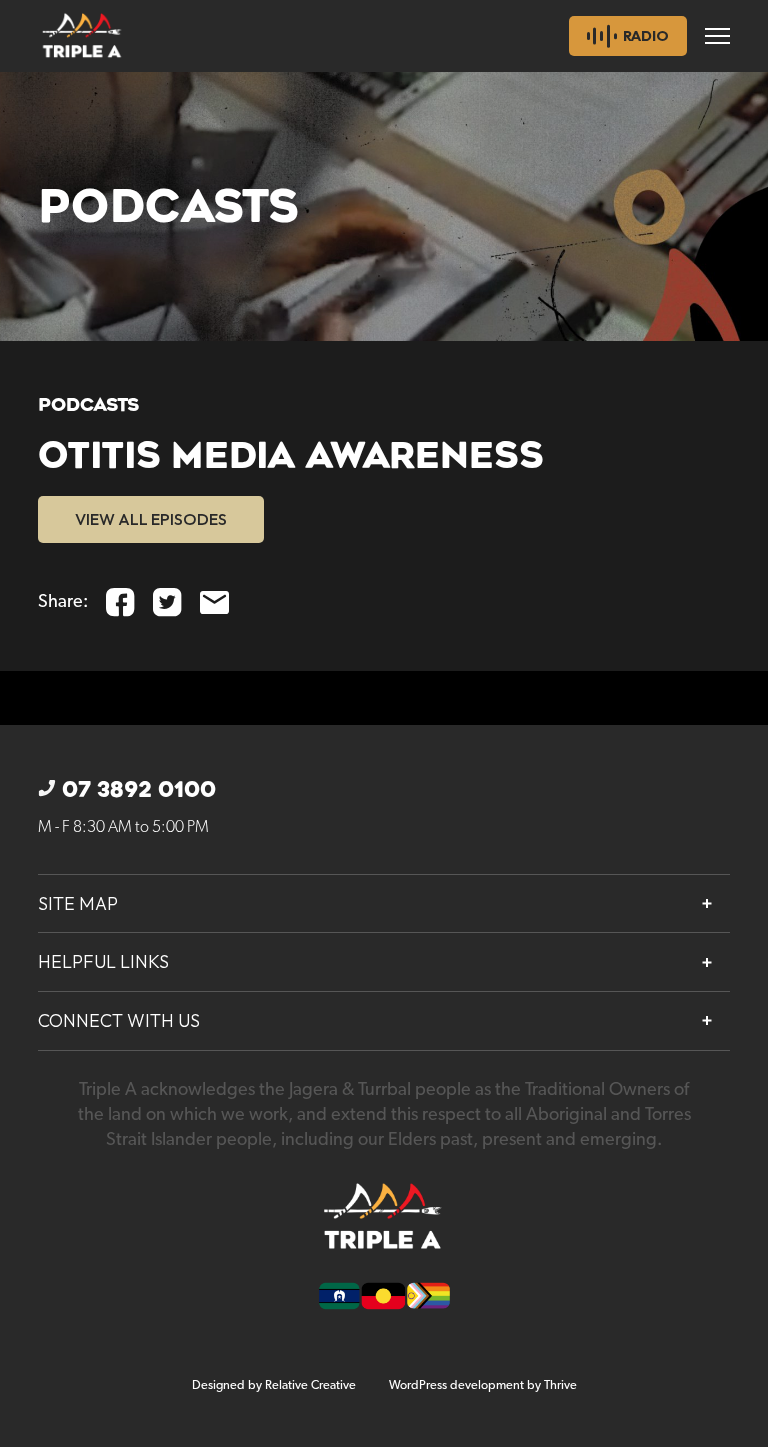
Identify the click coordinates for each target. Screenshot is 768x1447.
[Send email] (214, 602)
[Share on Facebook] (120, 602)
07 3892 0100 (139, 790)
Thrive (560, 1385)
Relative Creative (310, 1385)
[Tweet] (167, 602)
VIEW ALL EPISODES (151, 519)
